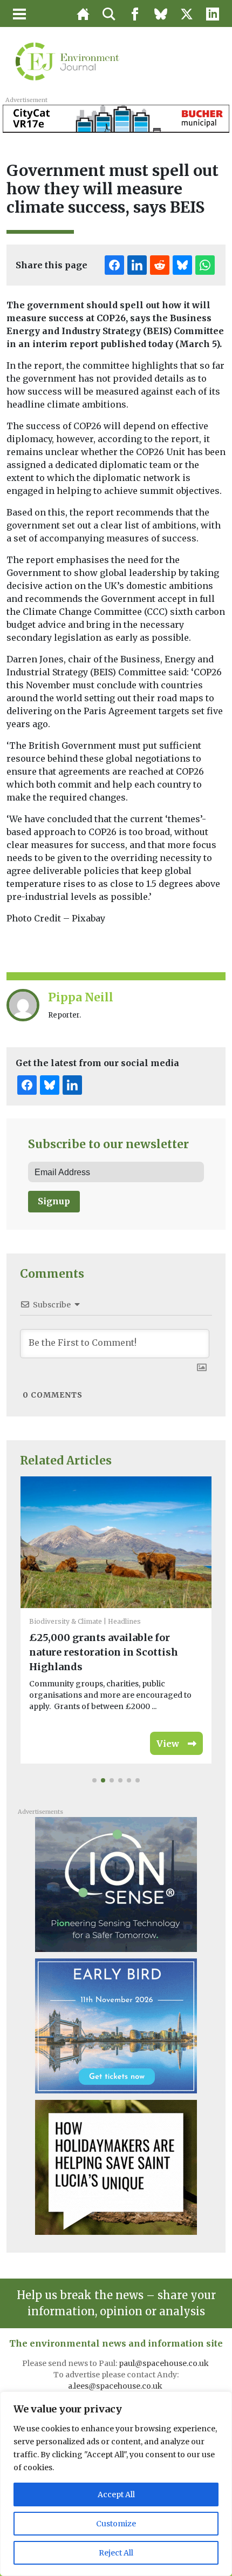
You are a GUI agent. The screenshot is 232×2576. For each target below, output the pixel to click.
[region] (116, 2484)
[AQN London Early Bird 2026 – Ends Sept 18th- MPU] (116, 2025)
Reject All (116, 2553)
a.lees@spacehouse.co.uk (116, 2386)
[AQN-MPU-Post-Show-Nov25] (116, 1884)
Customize (116, 2524)
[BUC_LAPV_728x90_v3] (116, 118)
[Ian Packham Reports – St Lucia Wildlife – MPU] (116, 2167)
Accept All (116, 2494)
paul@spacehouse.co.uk (165, 2363)
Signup (54, 1201)
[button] (94, 1780)
